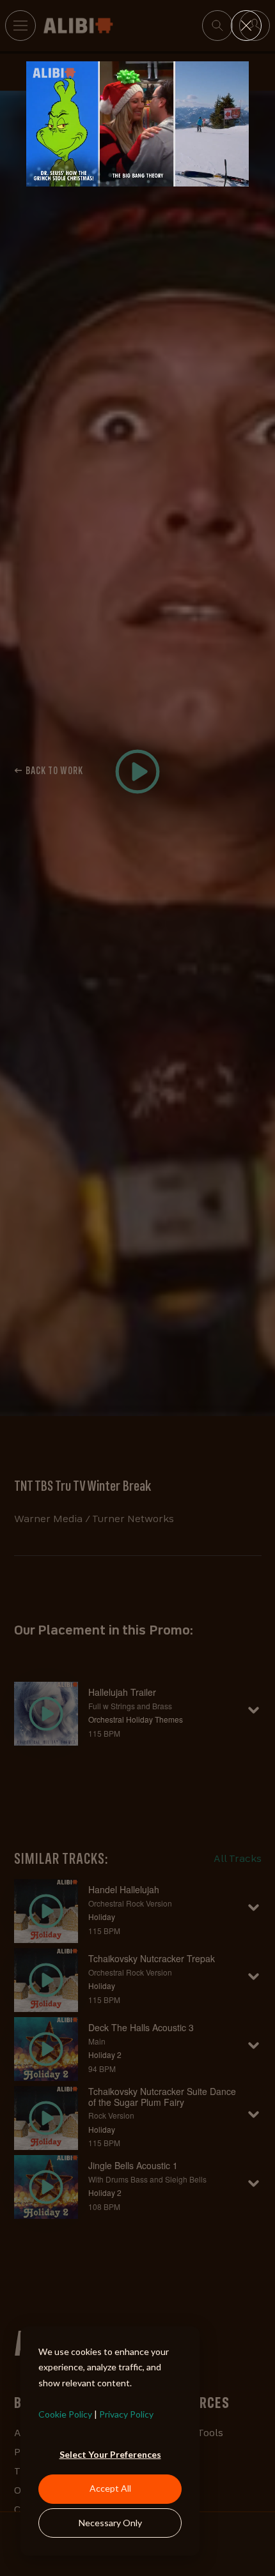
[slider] (125, 176)
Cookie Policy (65, 2414)
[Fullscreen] (237, 176)
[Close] (246, 26)
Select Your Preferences (110, 2454)
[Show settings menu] (212, 176)
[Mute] (188, 176)
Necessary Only (110, 2523)
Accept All (110, 2488)
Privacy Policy (126, 2414)
